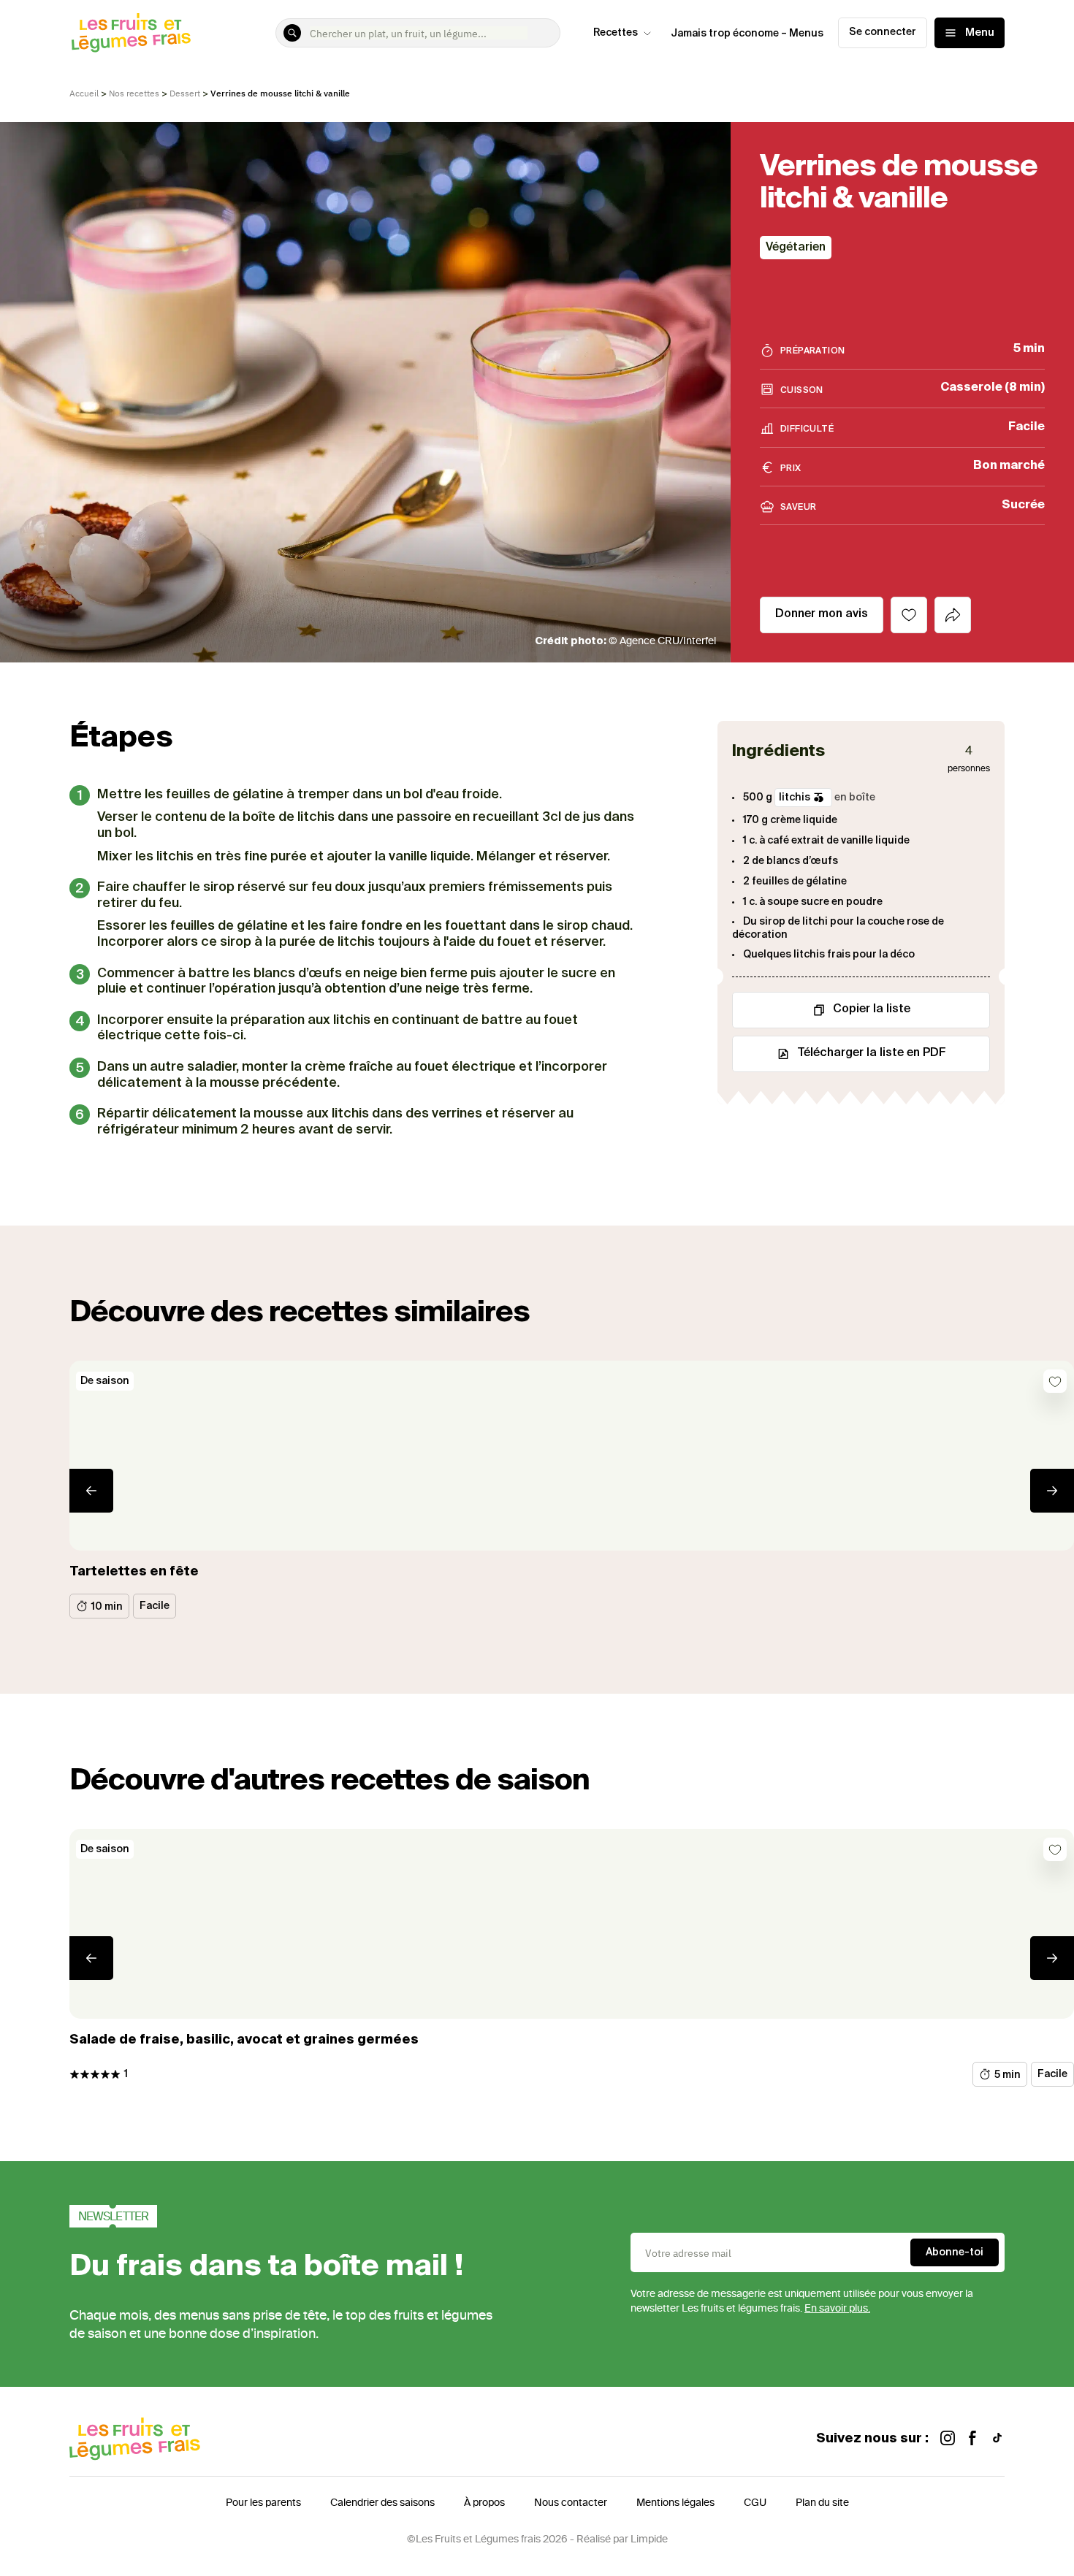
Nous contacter (571, 2503)
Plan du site (822, 2503)
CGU (755, 2503)
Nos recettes (134, 93)
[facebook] (972, 2439)
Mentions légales (675, 2503)
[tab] (953, 615)
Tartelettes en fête (134, 1572)
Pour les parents (263, 2503)
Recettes (616, 33)
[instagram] (948, 2439)
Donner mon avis (822, 614)
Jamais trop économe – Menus (747, 34)
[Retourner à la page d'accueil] (132, 33)
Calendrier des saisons (382, 2503)
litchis (795, 798)
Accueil (84, 93)
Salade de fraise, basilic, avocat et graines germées (244, 2040)
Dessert (185, 93)
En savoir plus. (837, 2308)
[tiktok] (997, 2439)
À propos (484, 2503)
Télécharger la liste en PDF (872, 1053)
